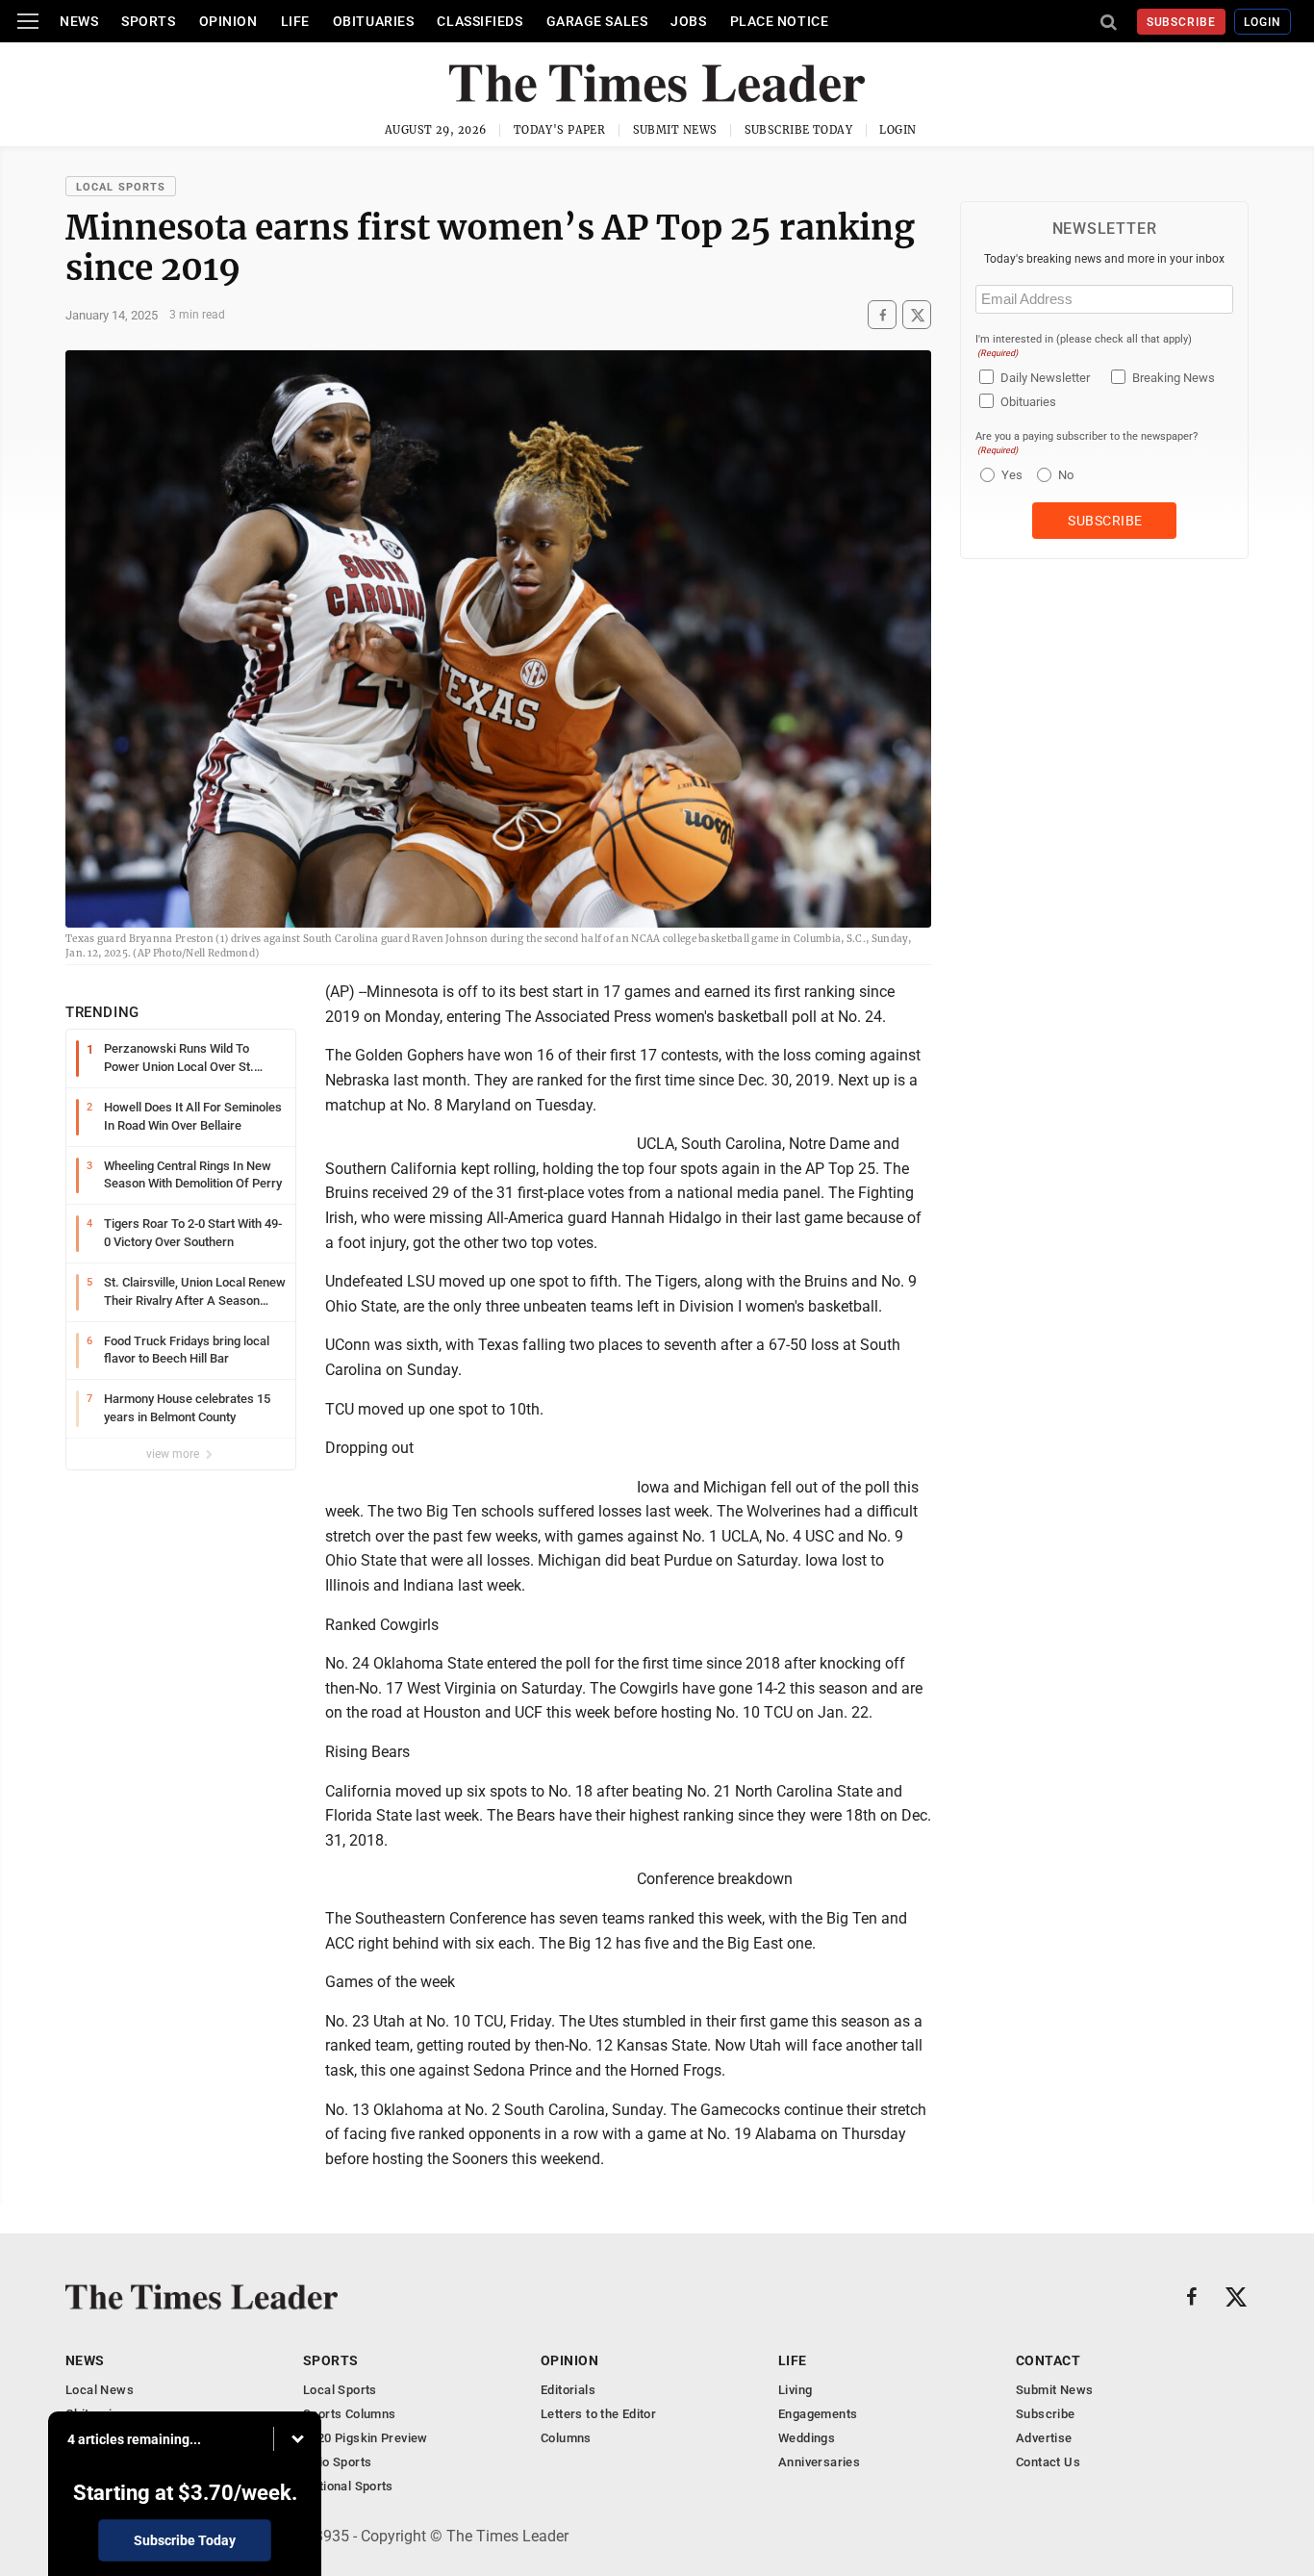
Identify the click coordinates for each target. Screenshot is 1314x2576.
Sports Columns (349, 2414)
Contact (1048, 2360)
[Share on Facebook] (882, 315)
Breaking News (1174, 378)
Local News (100, 2390)
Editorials (568, 2390)
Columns (566, 2438)
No (1066, 475)
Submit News (675, 130)
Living (795, 2390)
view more (174, 1454)
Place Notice (780, 21)
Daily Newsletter (1045, 378)
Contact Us (1048, 2462)
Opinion (228, 21)
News (79, 21)
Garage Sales (597, 21)
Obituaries (374, 21)
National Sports (348, 2486)
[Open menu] (28, 21)
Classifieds (480, 21)
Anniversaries (819, 2462)
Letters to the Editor (598, 2414)
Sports (148, 21)
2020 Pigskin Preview (366, 2438)
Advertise (1044, 2438)
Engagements (818, 2414)
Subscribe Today (799, 130)
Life (295, 21)
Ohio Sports (337, 2462)
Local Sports (121, 187)
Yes (1010, 475)
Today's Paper (560, 130)
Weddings (807, 2438)
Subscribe (1182, 22)
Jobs (688, 21)
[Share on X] (917, 315)
